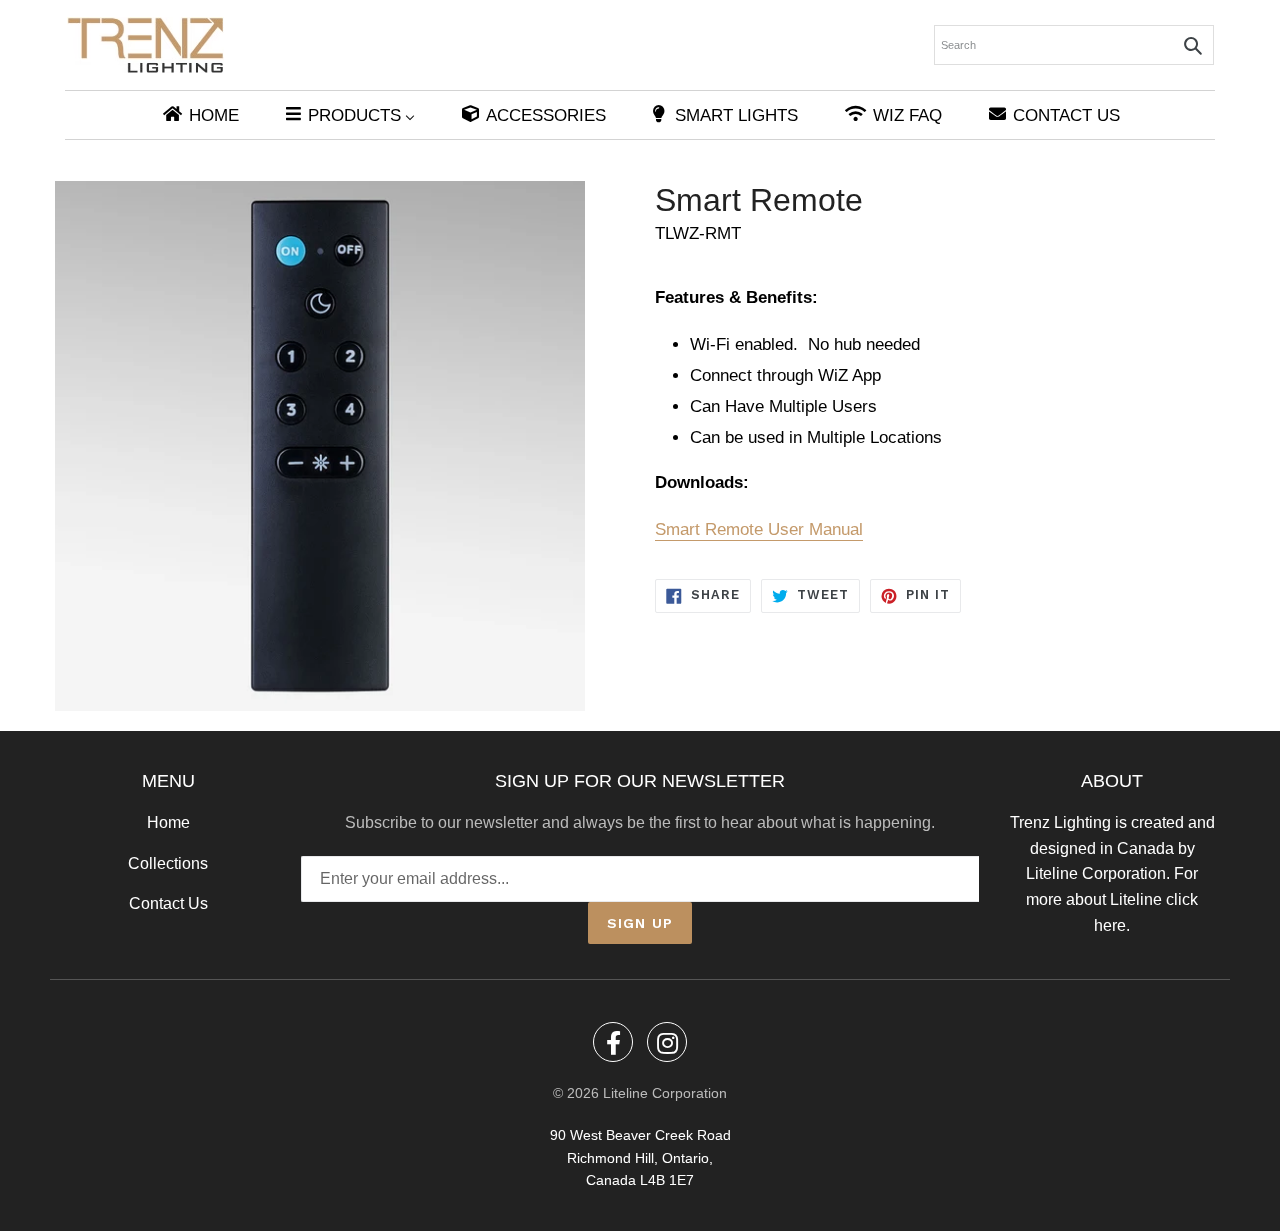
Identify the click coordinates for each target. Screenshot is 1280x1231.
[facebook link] (613, 1042)
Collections (168, 863)
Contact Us (168, 903)
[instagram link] (667, 1042)
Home (168, 822)
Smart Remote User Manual (759, 529)
